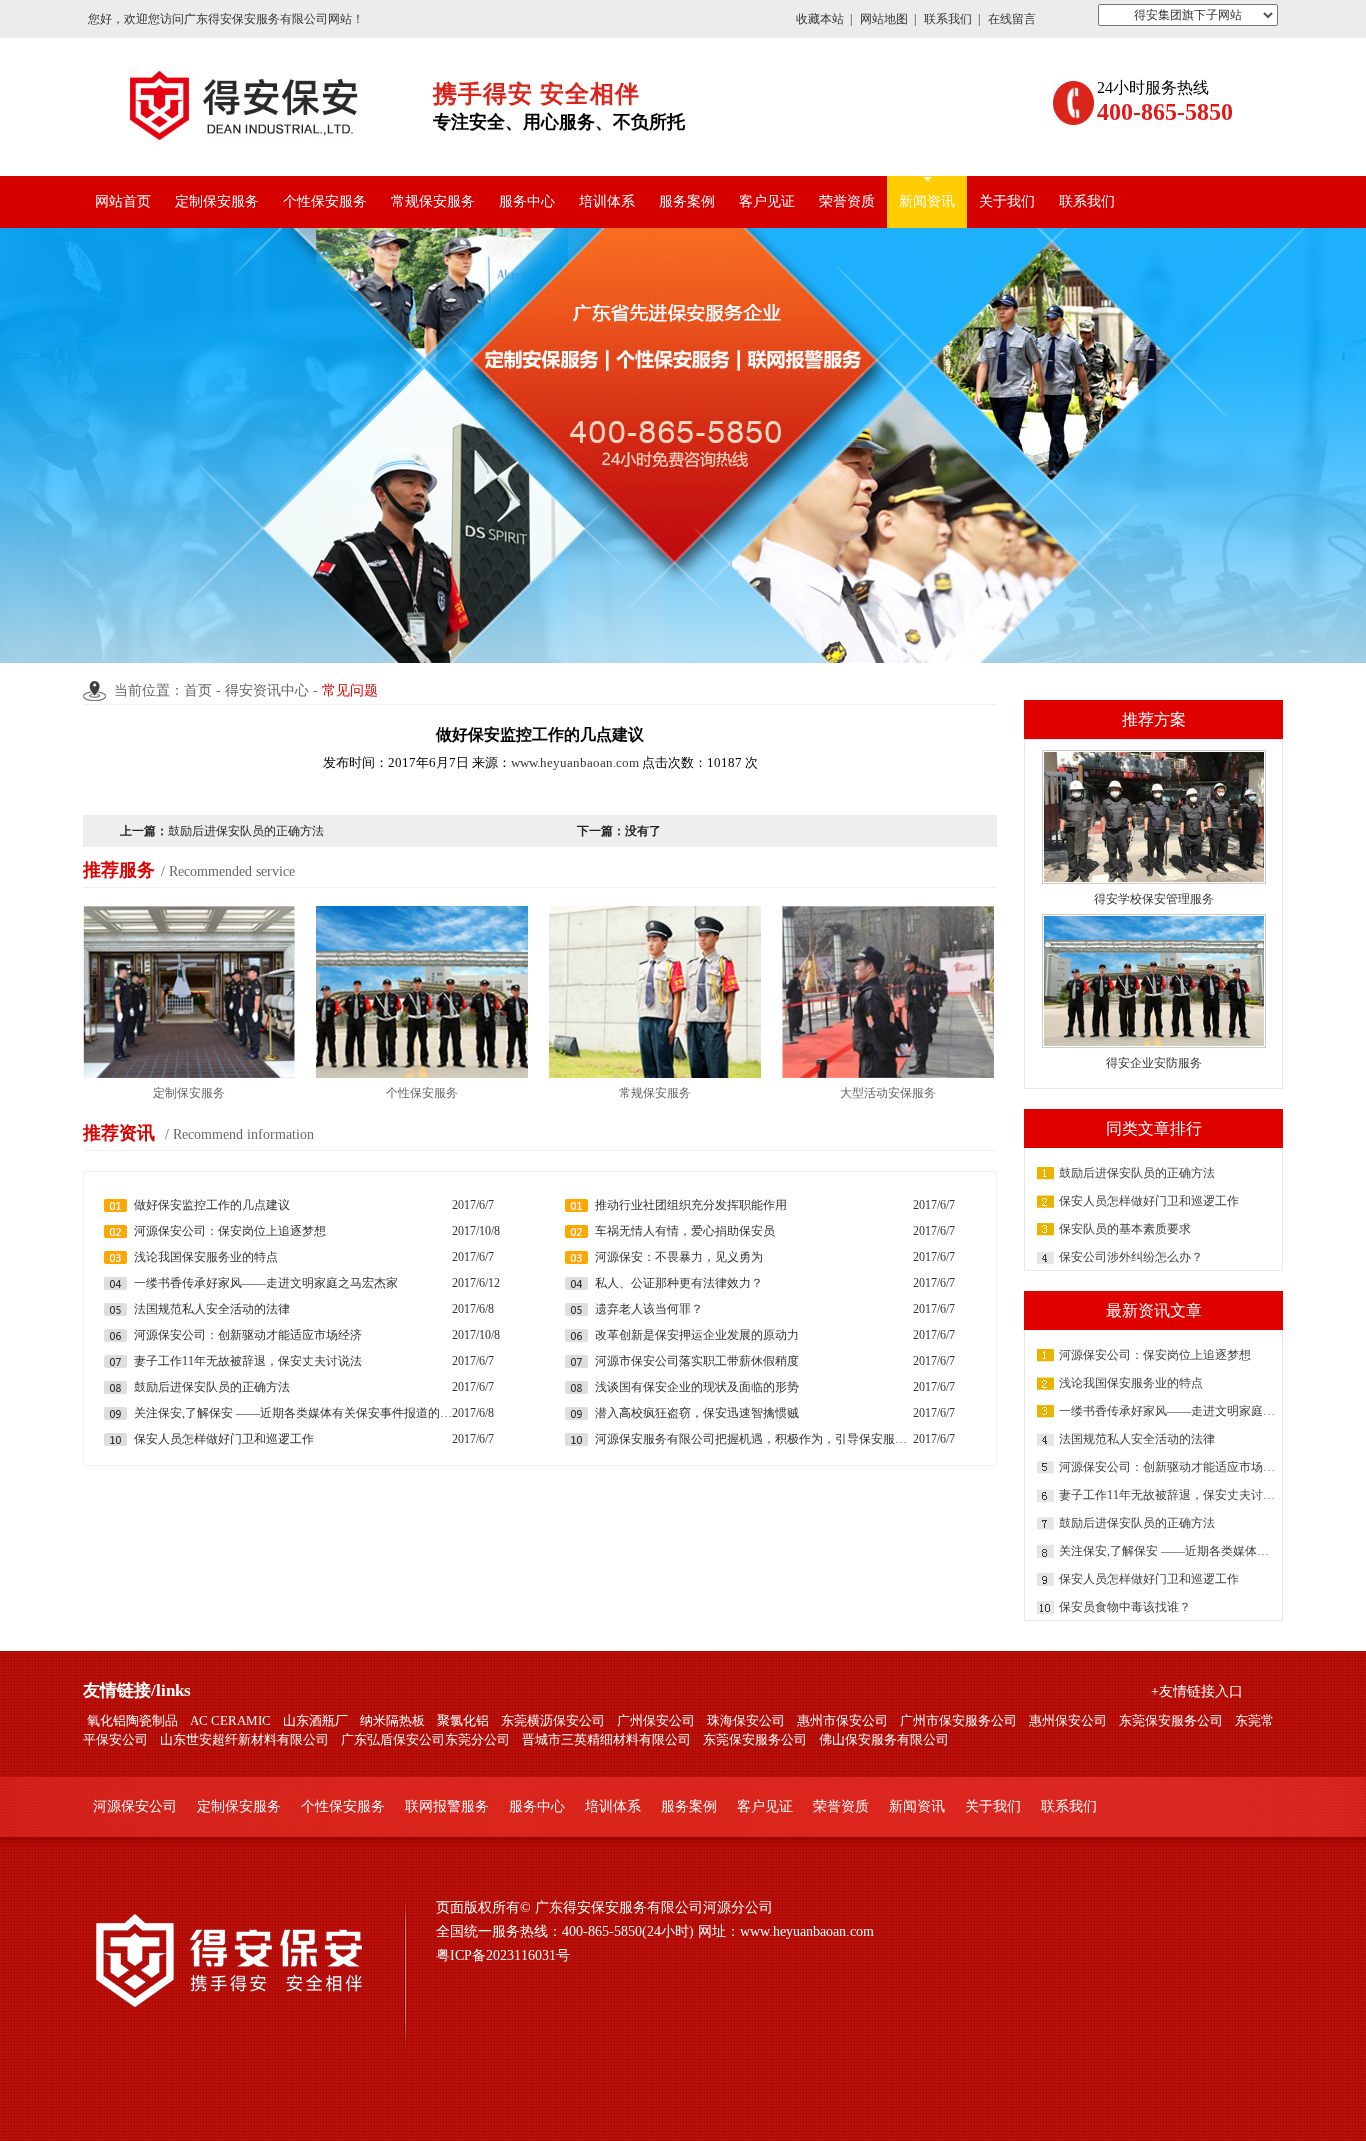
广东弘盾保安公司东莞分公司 (425, 1739)
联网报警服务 (447, 1806)
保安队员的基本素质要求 (1125, 1229)
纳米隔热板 (392, 1720)
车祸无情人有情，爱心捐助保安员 (685, 1231)
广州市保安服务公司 (958, 1720)
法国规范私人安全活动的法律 (1137, 1439)
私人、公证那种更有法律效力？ (679, 1283)
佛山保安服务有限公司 (884, 1739)
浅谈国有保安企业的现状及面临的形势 (697, 1387)
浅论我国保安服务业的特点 (1131, 1383)
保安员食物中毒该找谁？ (1125, 1607)
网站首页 (123, 201)
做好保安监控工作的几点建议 (212, 1205)
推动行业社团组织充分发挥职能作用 (691, 1205)
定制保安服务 (217, 201)
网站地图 (884, 19)
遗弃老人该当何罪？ (649, 1309)
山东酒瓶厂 (315, 1720)
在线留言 (1012, 19)
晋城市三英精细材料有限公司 (606, 1739)
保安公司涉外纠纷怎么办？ (1131, 1257)
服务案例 (687, 201)
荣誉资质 (847, 201)
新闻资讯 (927, 201)
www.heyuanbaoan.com (575, 762)
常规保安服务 (433, 201)
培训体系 (607, 201)
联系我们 (948, 19)
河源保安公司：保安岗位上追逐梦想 (1155, 1355)
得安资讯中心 (267, 690)
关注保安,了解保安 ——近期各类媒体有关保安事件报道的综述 (1169, 1551)
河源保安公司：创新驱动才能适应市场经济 (1169, 1467)
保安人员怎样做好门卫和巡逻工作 (1149, 1201)
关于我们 (1007, 201)
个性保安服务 (325, 201)
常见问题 (350, 690)
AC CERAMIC (230, 1720)
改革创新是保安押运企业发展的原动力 (697, 1335)
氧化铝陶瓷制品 (132, 1720)
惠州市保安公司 (842, 1720)
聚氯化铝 (463, 1720)
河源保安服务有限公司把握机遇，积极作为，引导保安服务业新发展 (754, 1439)
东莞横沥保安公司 (553, 1720)
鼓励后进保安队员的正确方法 (1137, 1173)
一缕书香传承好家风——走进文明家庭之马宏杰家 (1169, 1411)
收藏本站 (820, 19)
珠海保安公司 (746, 1720)
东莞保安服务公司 (1171, 1720)
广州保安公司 (656, 1720)
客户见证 (767, 201)
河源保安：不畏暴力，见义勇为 (679, 1257)
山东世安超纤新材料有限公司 (244, 1739)
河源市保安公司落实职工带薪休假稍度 (697, 1361)
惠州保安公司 (1068, 1720)
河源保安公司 (135, 1806)
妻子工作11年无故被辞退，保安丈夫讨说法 (1169, 1495)
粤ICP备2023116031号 (503, 1955)
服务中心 (527, 201)
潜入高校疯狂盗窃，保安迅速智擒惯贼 (697, 1413)
